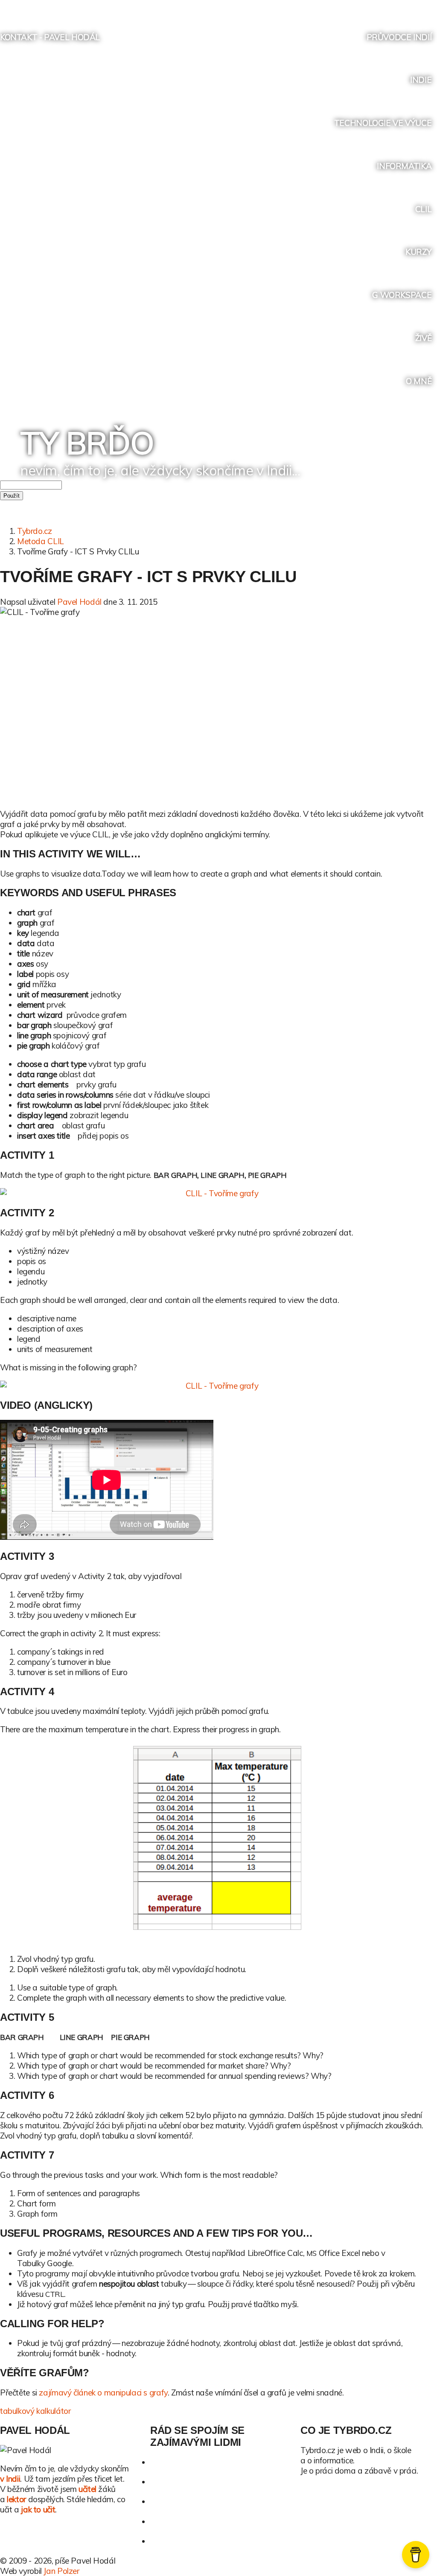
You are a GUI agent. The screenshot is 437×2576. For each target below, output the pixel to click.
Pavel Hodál (79, 602)
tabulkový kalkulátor (35, 2411)
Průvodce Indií (399, 37)
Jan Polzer (61, 2571)
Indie (421, 80)
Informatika (404, 166)
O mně (419, 381)
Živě (423, 338)
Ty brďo (87, 443)
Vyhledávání (430, 7)
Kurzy (418, 252)
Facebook (381, 7)
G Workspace (402, 295)
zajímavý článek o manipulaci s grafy (103, 2392)
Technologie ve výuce (383, 123)
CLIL (423, 209)
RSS (413, 7)
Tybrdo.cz (35, 531)
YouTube (397, 7)
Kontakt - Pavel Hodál (50, 37)
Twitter (365, 7)
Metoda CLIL (41, 541)
